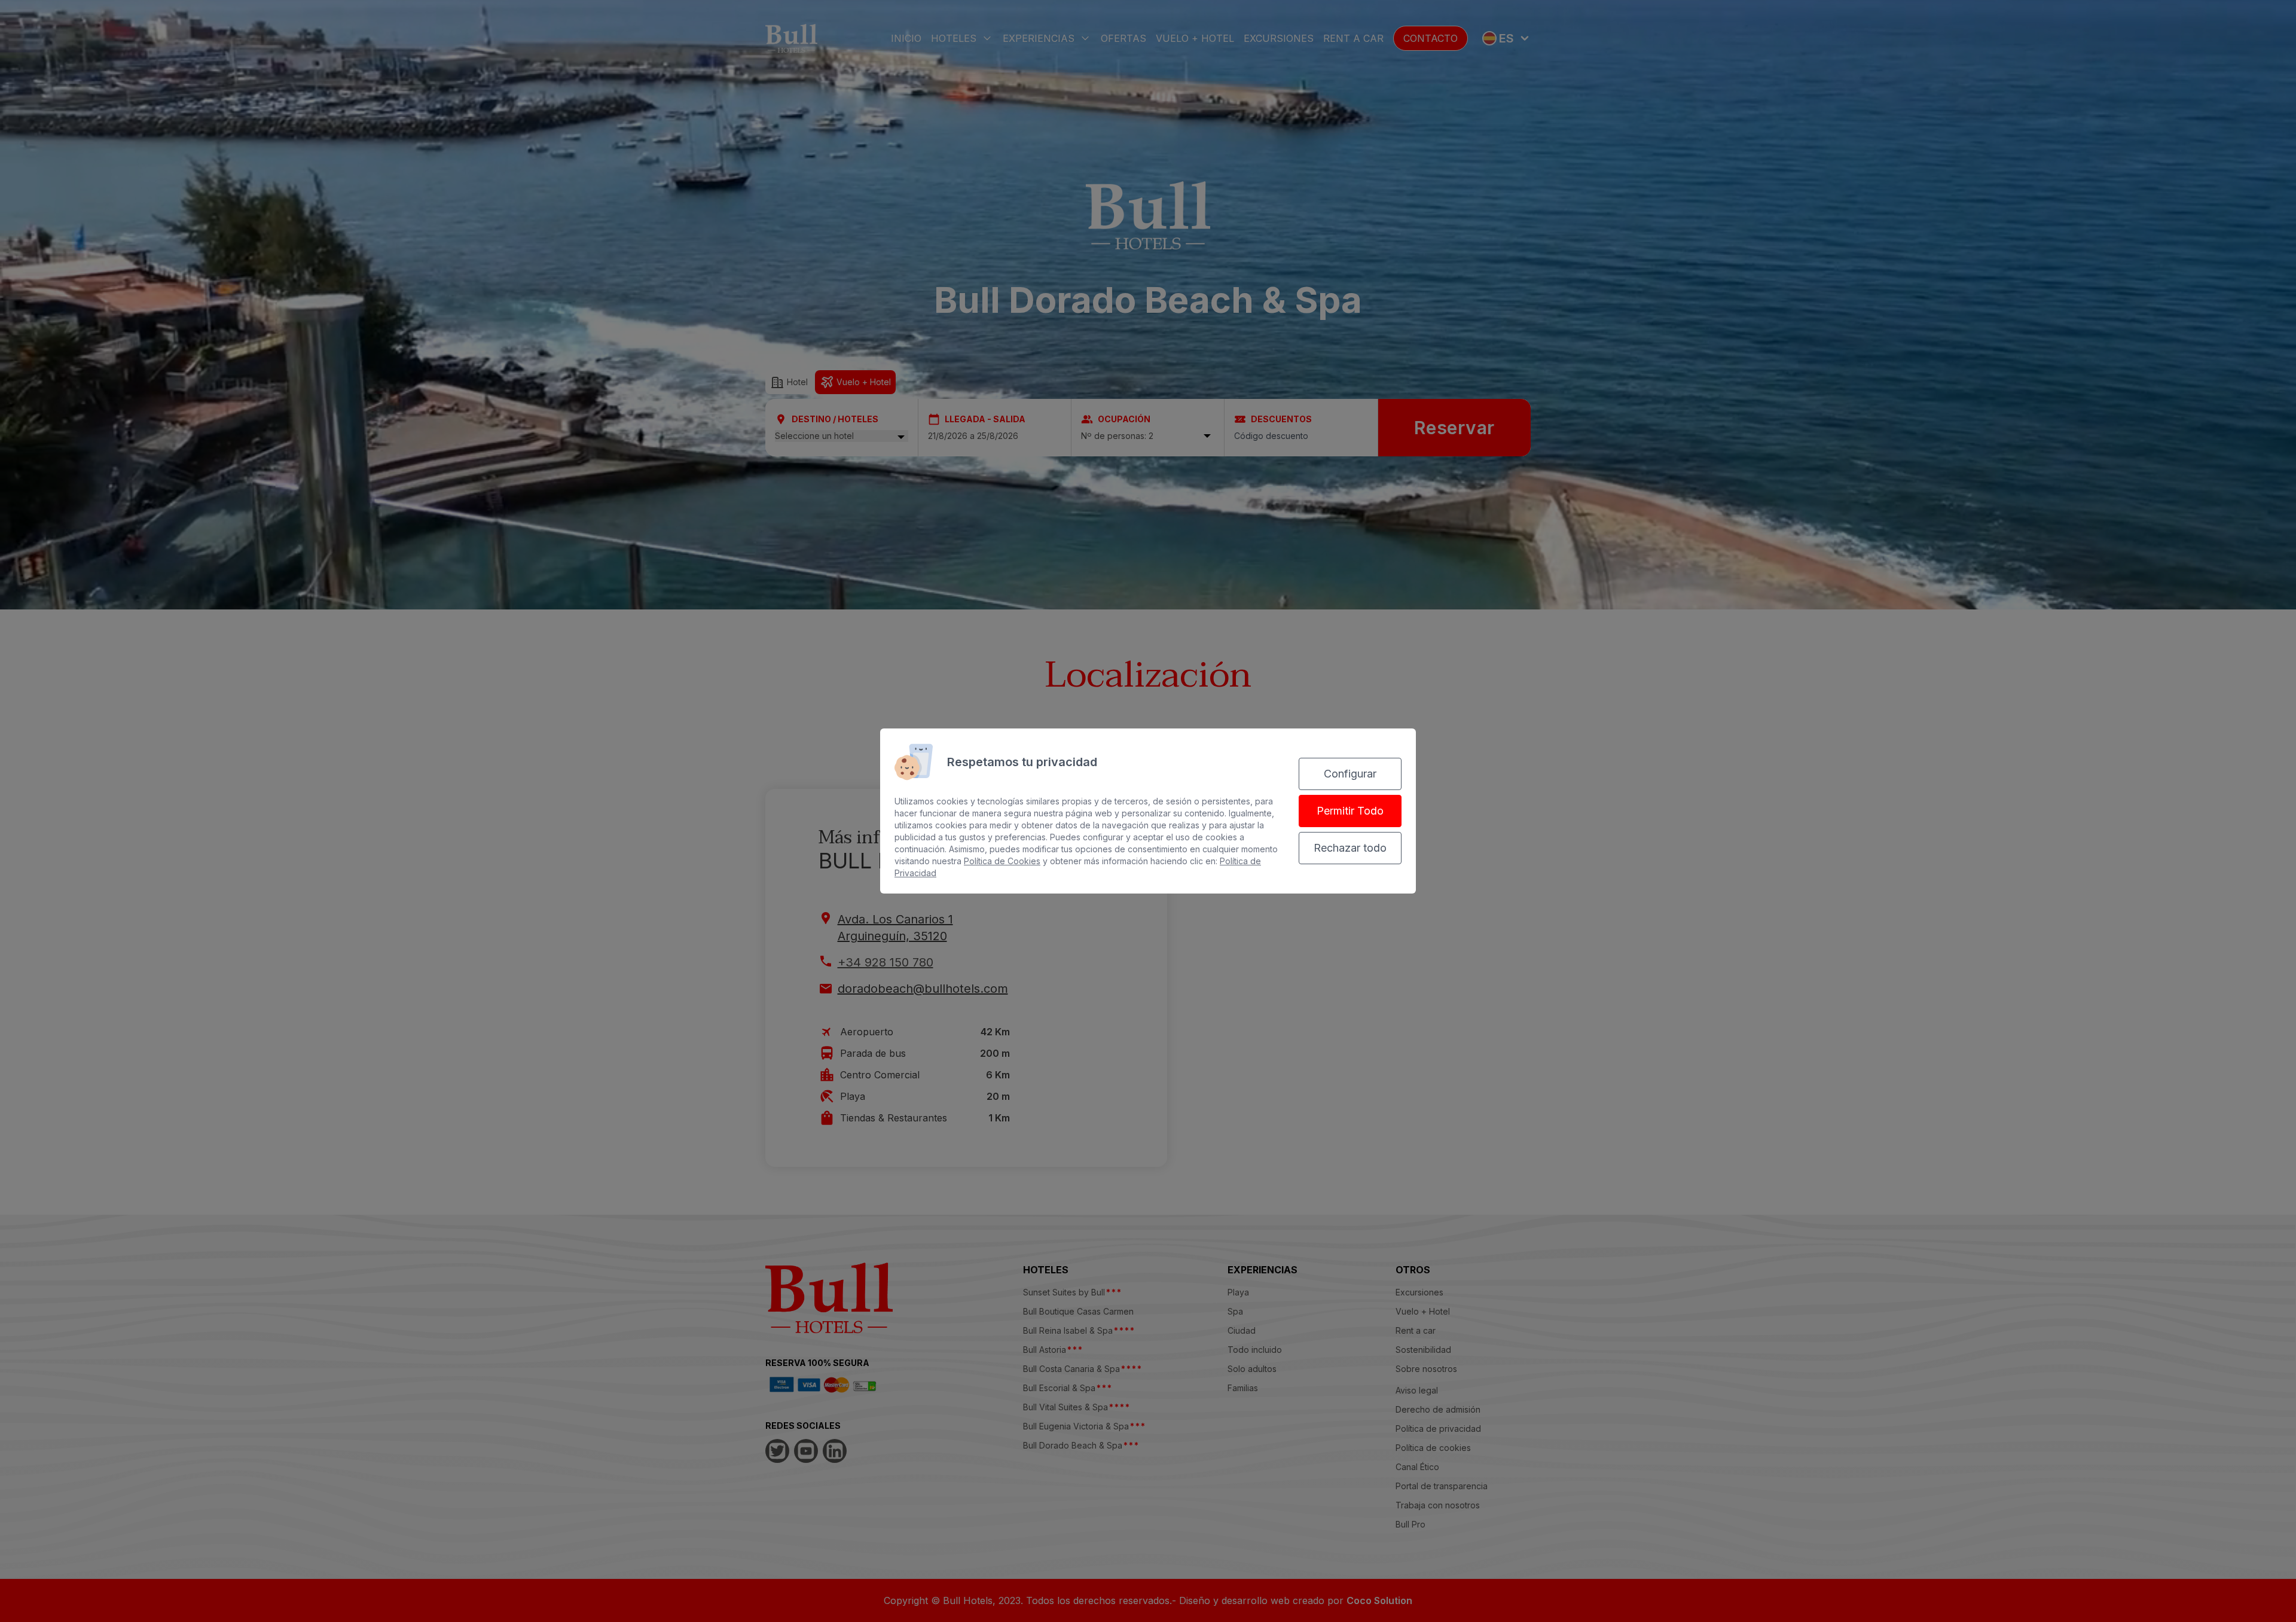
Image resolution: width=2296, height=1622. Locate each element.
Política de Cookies (1002, 861)
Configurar (1350, 774)
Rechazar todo (1350, 848)
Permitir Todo (1350, 811)
